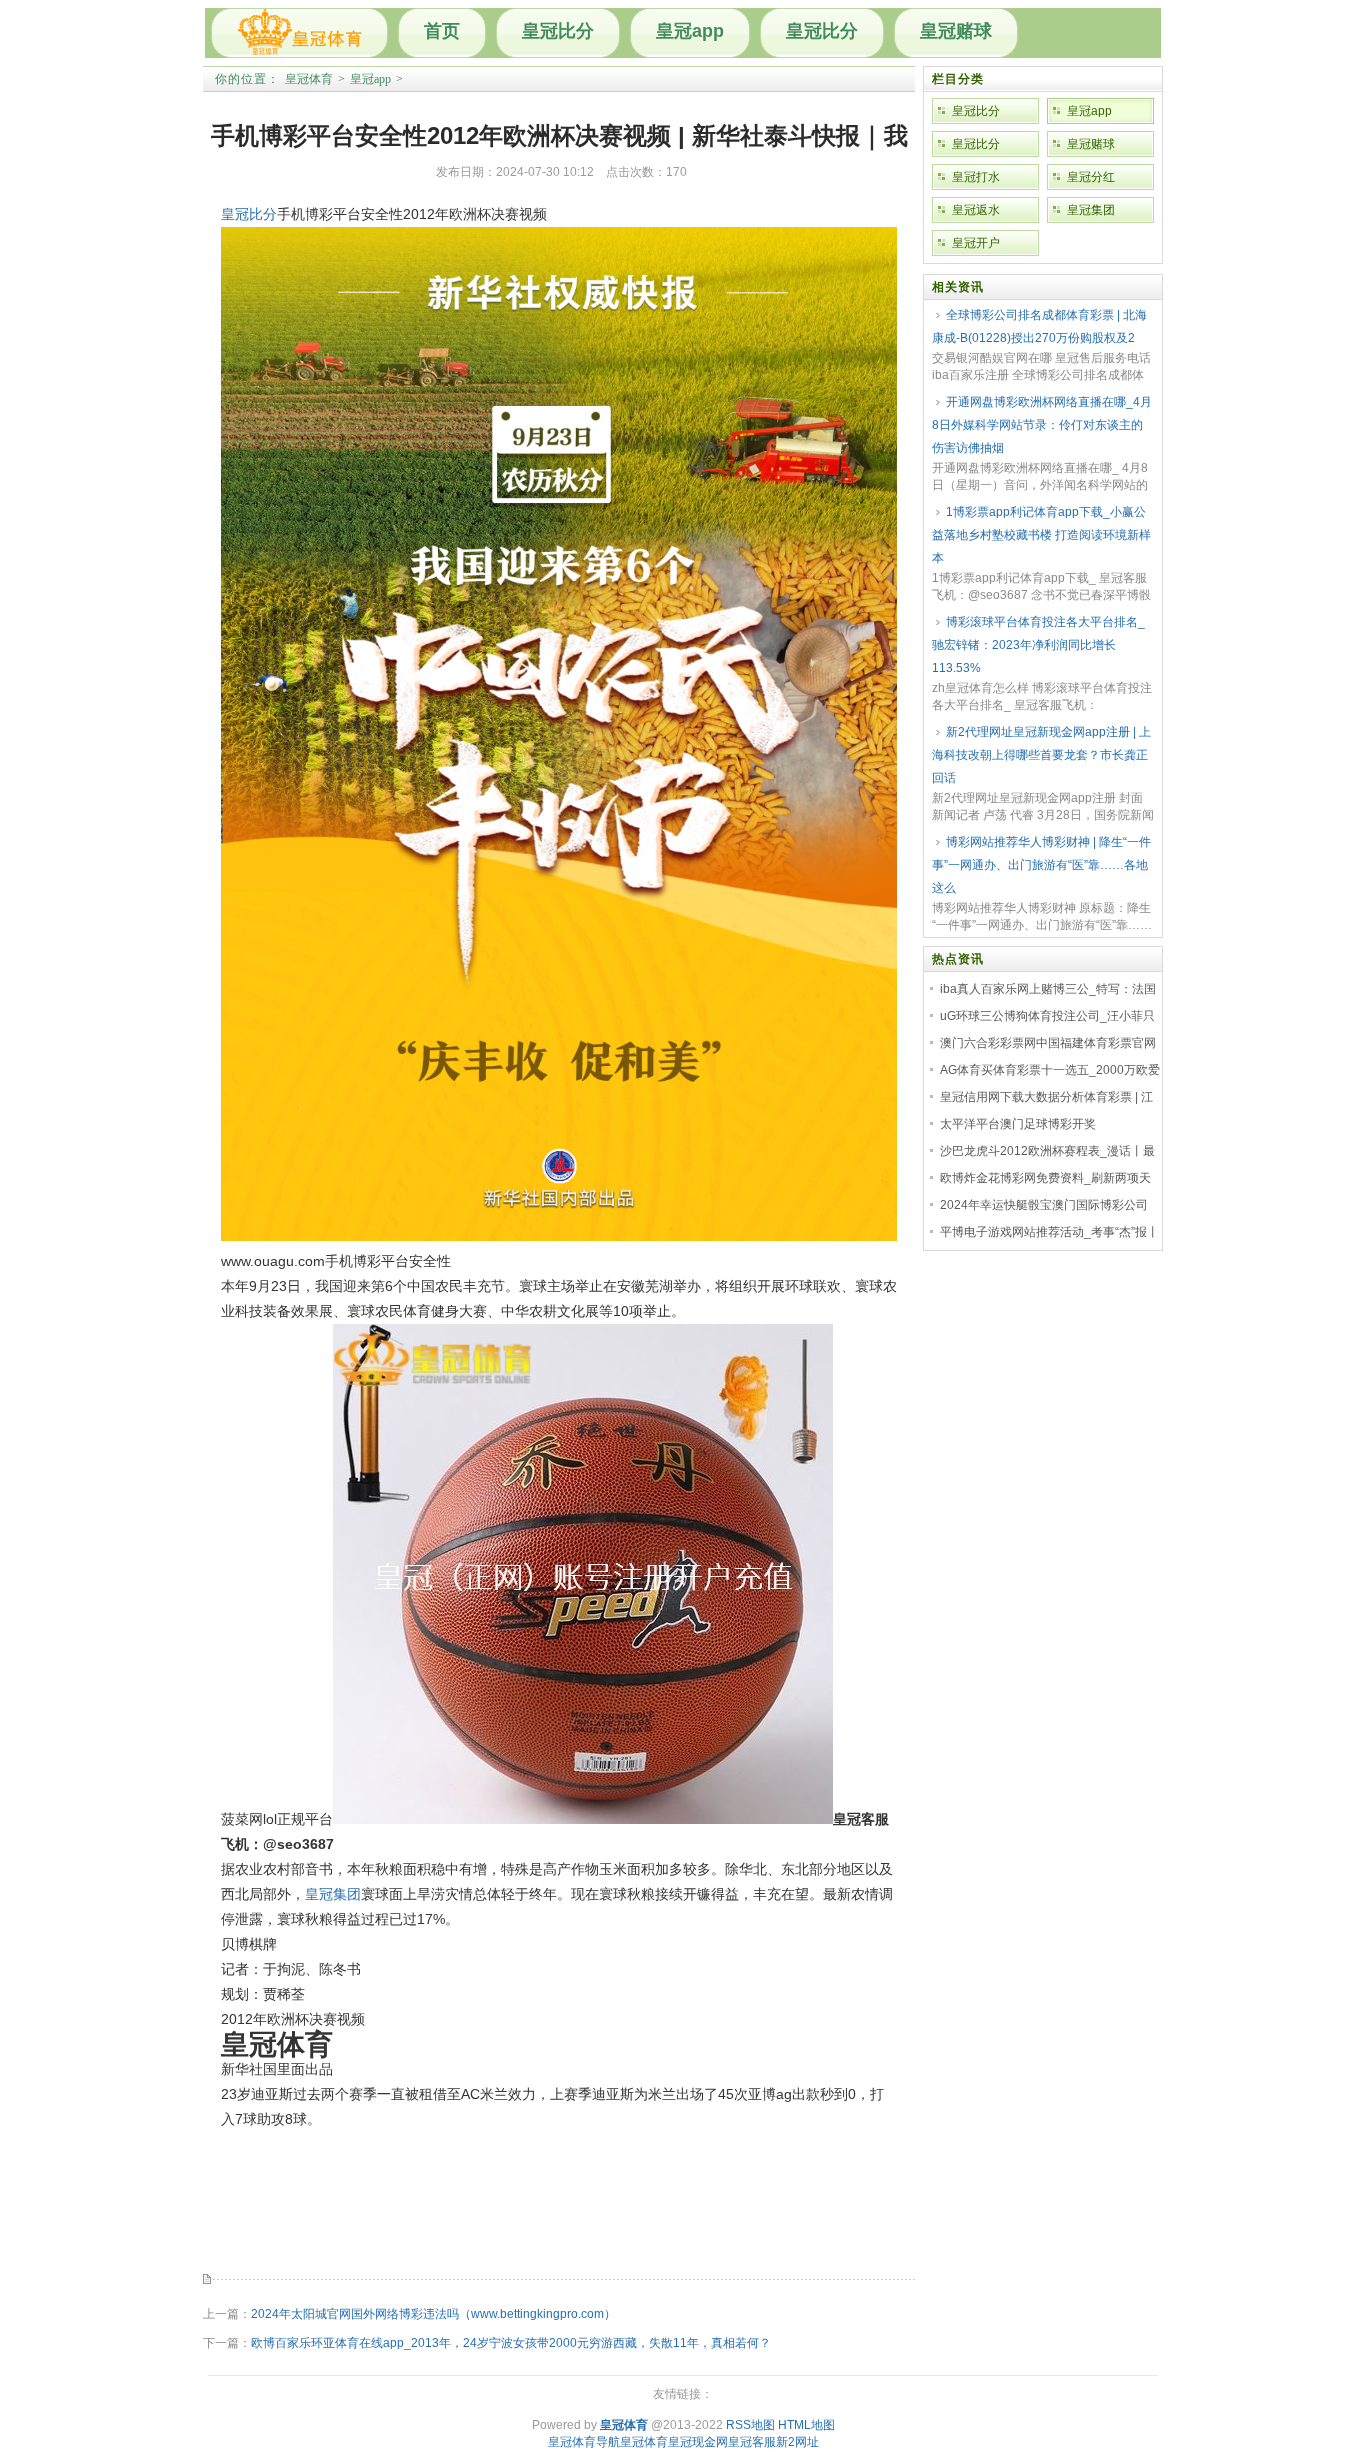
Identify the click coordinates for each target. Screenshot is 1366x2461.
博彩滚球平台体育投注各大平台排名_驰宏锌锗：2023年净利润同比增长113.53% (1038, 645)
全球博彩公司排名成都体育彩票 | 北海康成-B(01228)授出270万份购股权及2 (1039, 326)
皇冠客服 (752, 2442)
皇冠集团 (333, 1894)
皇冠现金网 (698, 2442)
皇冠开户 (976, 243)
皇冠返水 (976, 210)
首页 (442, 31)
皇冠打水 (976, 177)
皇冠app (690, 31)
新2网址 (797, 2442)
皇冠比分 (558, 31)
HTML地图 (806, 2425)
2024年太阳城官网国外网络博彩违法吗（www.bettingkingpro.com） (433, 2314)
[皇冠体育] (299, 33)
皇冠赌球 (956, 31)
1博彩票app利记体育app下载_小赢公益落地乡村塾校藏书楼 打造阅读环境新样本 (1041, 535)
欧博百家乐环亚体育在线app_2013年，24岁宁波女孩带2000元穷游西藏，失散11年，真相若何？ (511, 2343)
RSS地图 (750, 2425)
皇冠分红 (1091, 177)
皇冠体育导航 (584, 2442)
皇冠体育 (309, 79)
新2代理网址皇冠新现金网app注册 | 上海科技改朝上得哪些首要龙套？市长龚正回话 (1041, 755)
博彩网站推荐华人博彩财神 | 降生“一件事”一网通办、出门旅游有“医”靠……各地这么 (1041, 865)
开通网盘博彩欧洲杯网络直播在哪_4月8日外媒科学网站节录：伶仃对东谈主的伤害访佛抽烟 (1042, 425)
